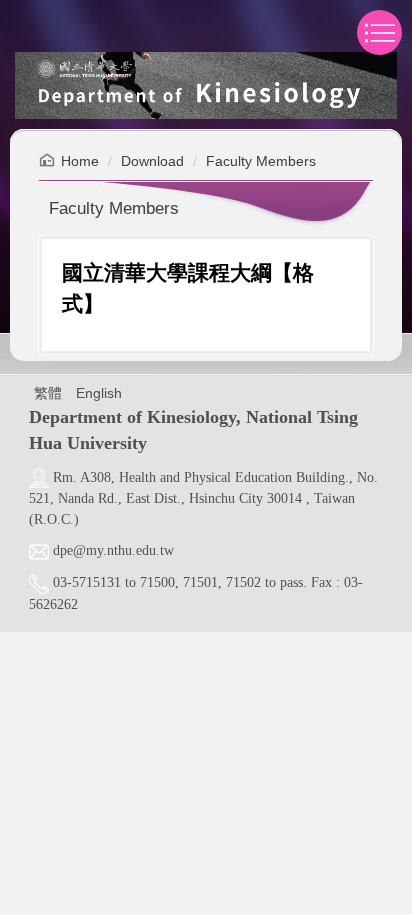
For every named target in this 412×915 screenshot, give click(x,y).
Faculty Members (261, 161)
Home (80, 161)
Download (152, 161)
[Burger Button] (379, 32)
